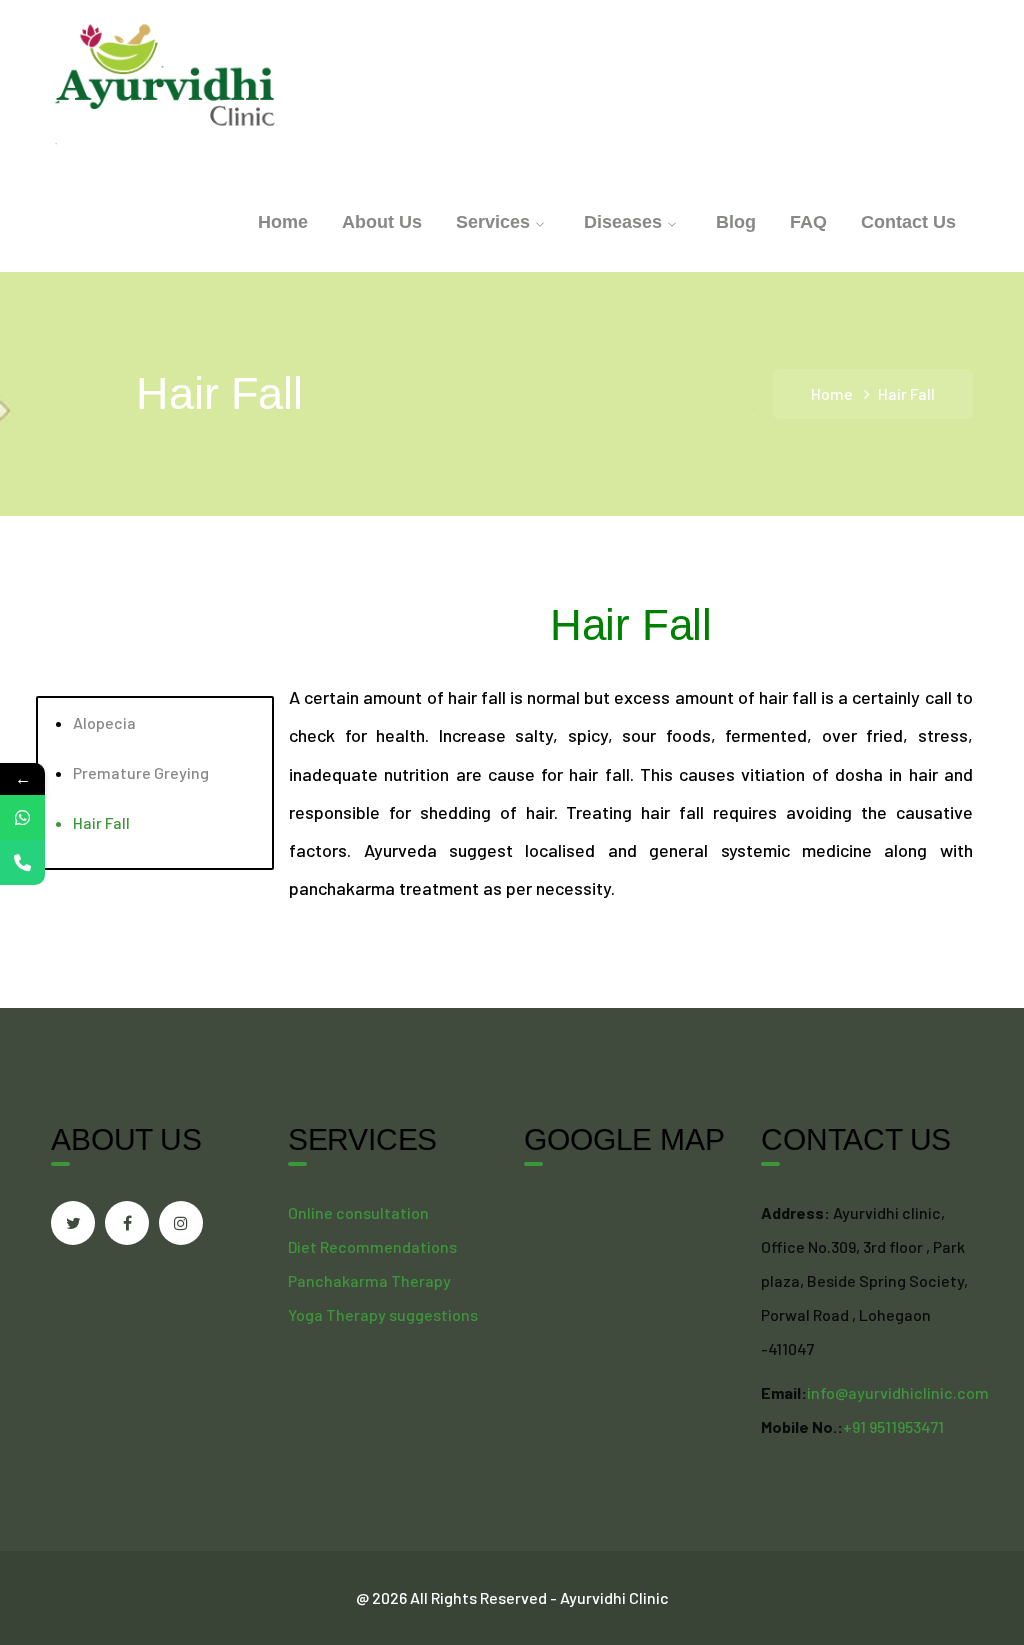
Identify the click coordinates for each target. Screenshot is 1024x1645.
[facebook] (127, 1223)
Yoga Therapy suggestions (383, 1314)
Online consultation (358, 1212)
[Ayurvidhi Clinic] (166, 83)
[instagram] (181, 1223)
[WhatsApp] (22, 817)
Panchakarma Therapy (369, 1280)
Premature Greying (141, 772)
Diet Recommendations (372, 1246)
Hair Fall (101, 822)
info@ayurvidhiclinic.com (898, 1392)
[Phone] (22, 862)
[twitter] (73, 1223)
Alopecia (104, 722)
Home (832, 393)
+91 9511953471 (893, 1426)
